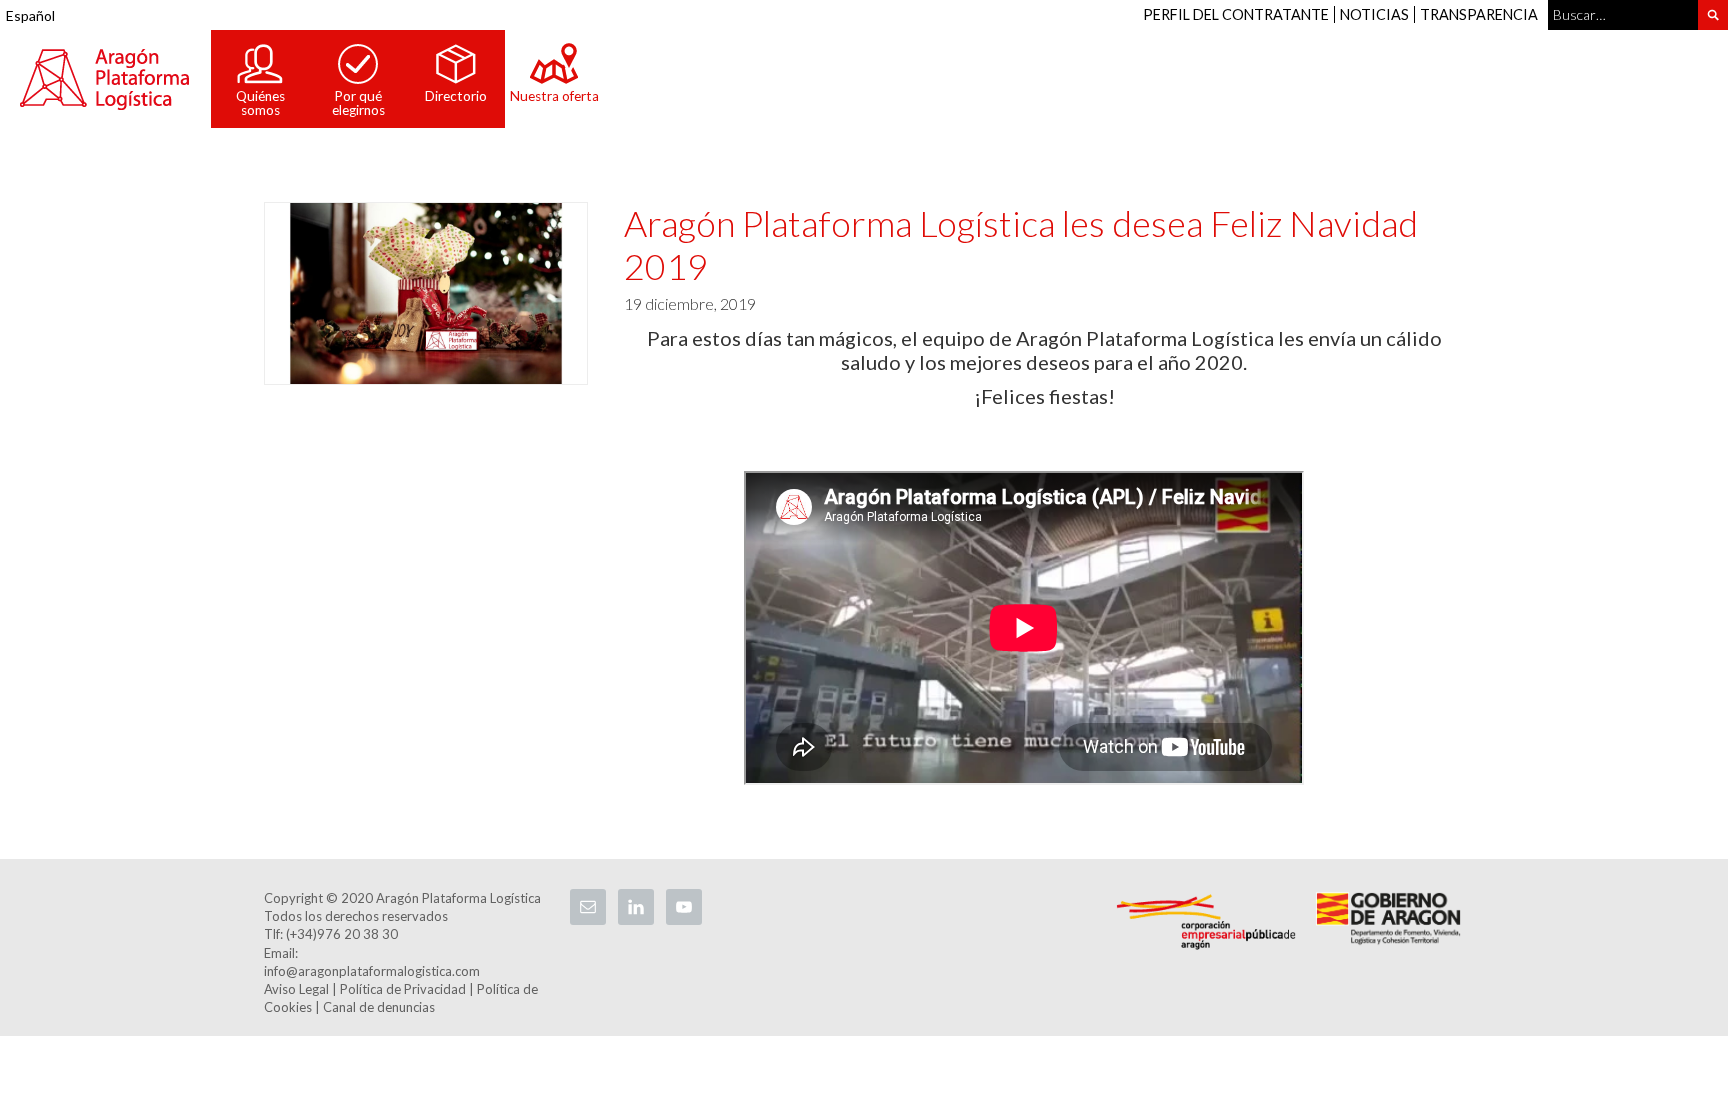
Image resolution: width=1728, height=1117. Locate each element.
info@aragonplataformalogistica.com (372, 971)
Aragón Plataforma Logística (105, 79)
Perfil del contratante (1236, 14)
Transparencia (1479, 14)
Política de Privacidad (403, 989)
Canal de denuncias (379, 1007)
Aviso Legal (296, 989)
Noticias (1374, 14)
